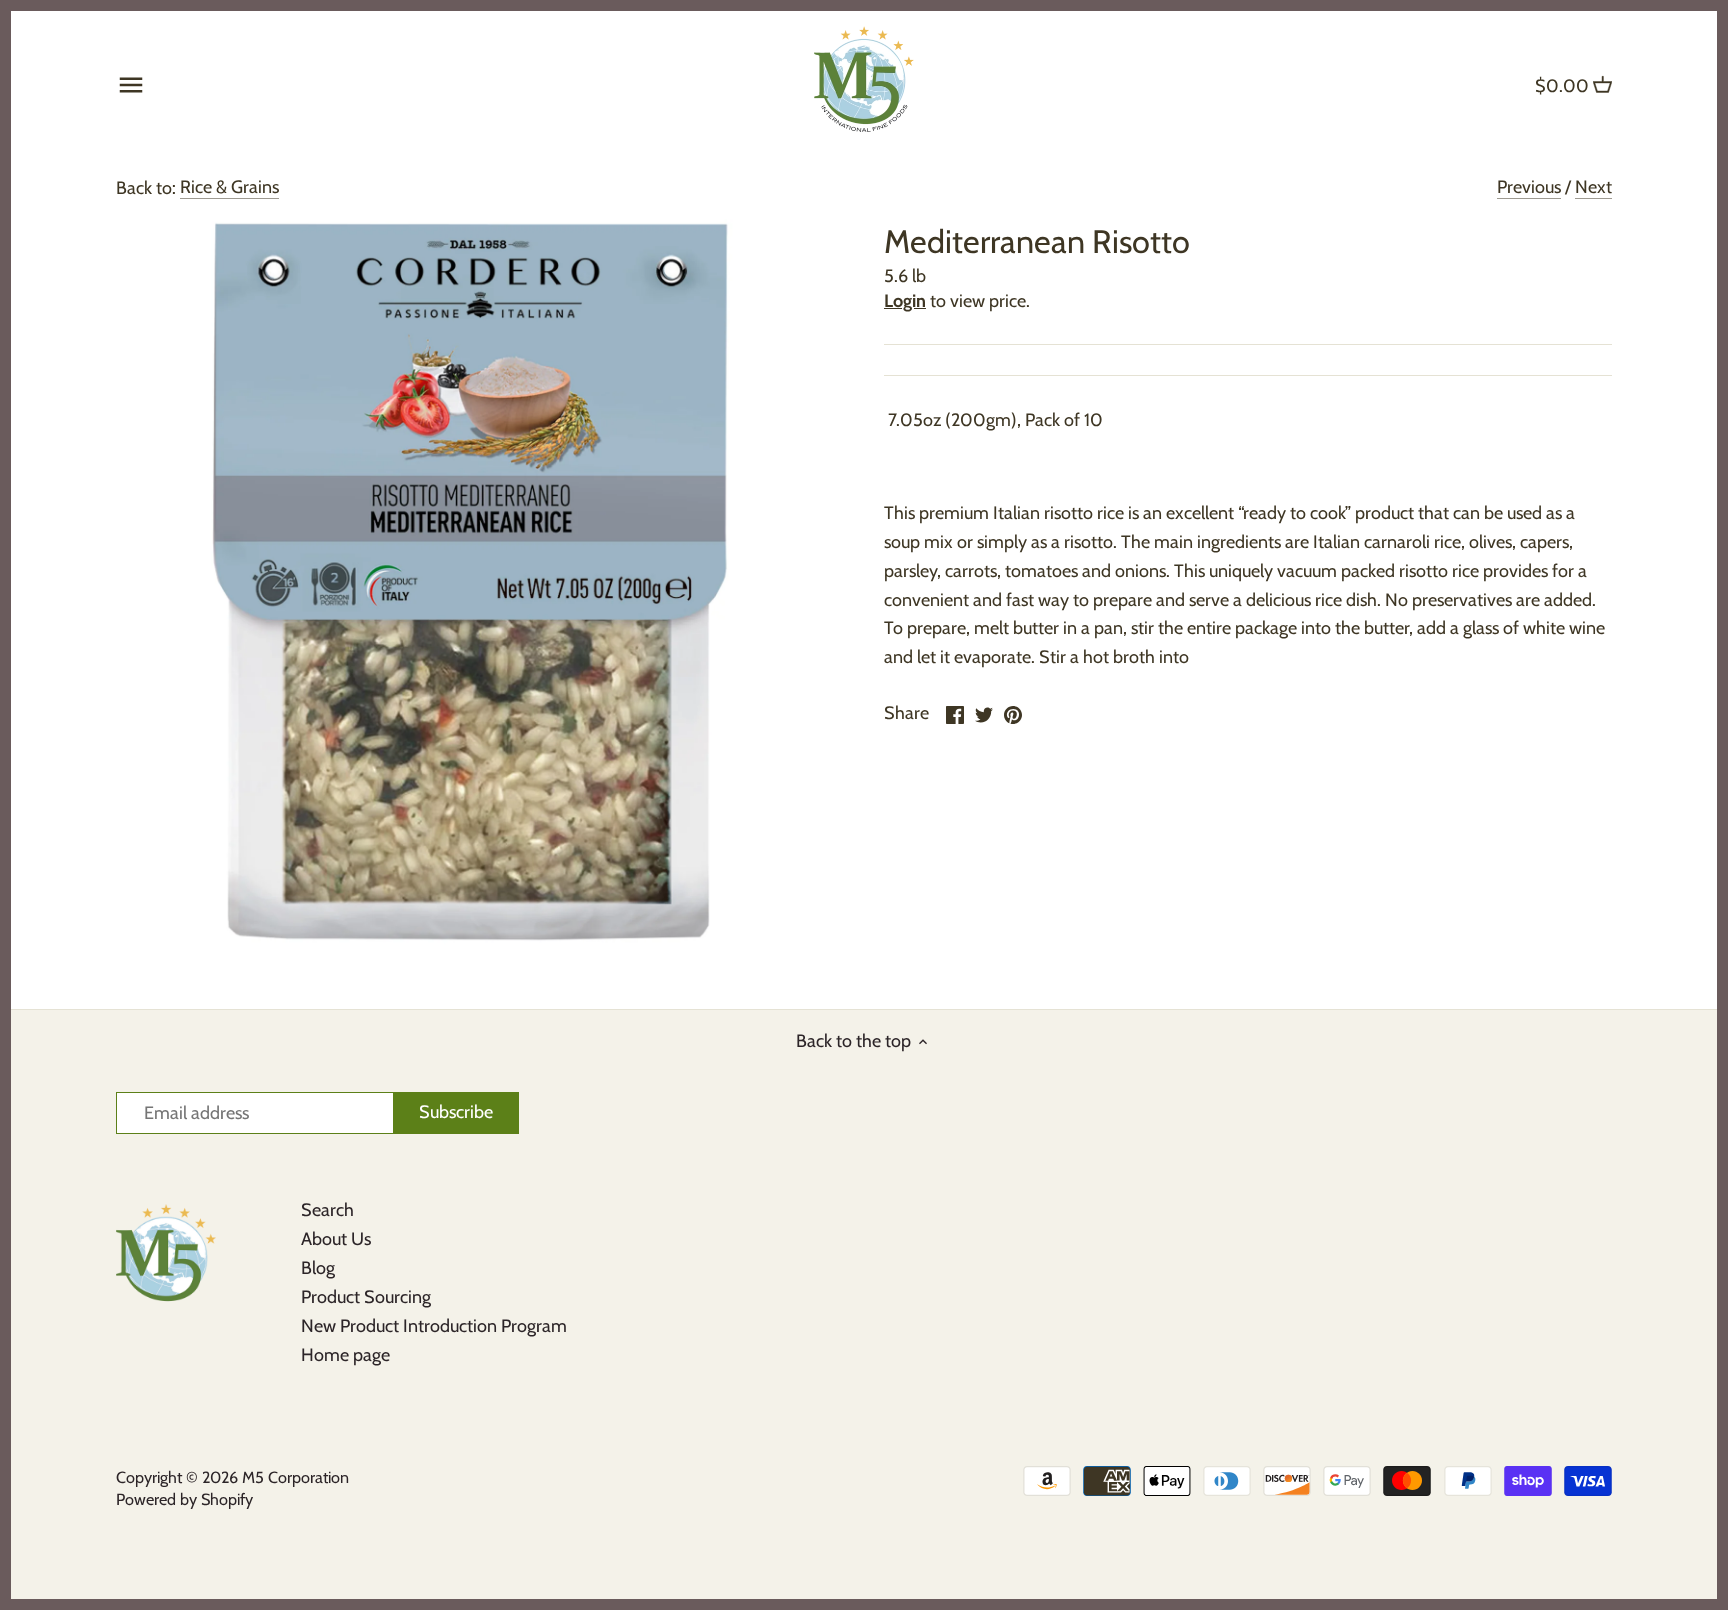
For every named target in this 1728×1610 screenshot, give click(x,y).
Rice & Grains (229, 187)
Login (905, 301)
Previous (1529, 187)
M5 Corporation (295, 1477)
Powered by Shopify (184, 1499)
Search (327, 1210)
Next (1593, 187)
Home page (345, 1355)
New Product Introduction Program (434, 1326)
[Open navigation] (131, 85)
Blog (318, 1268)
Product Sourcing (366, 1297)
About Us (336, 1239)
